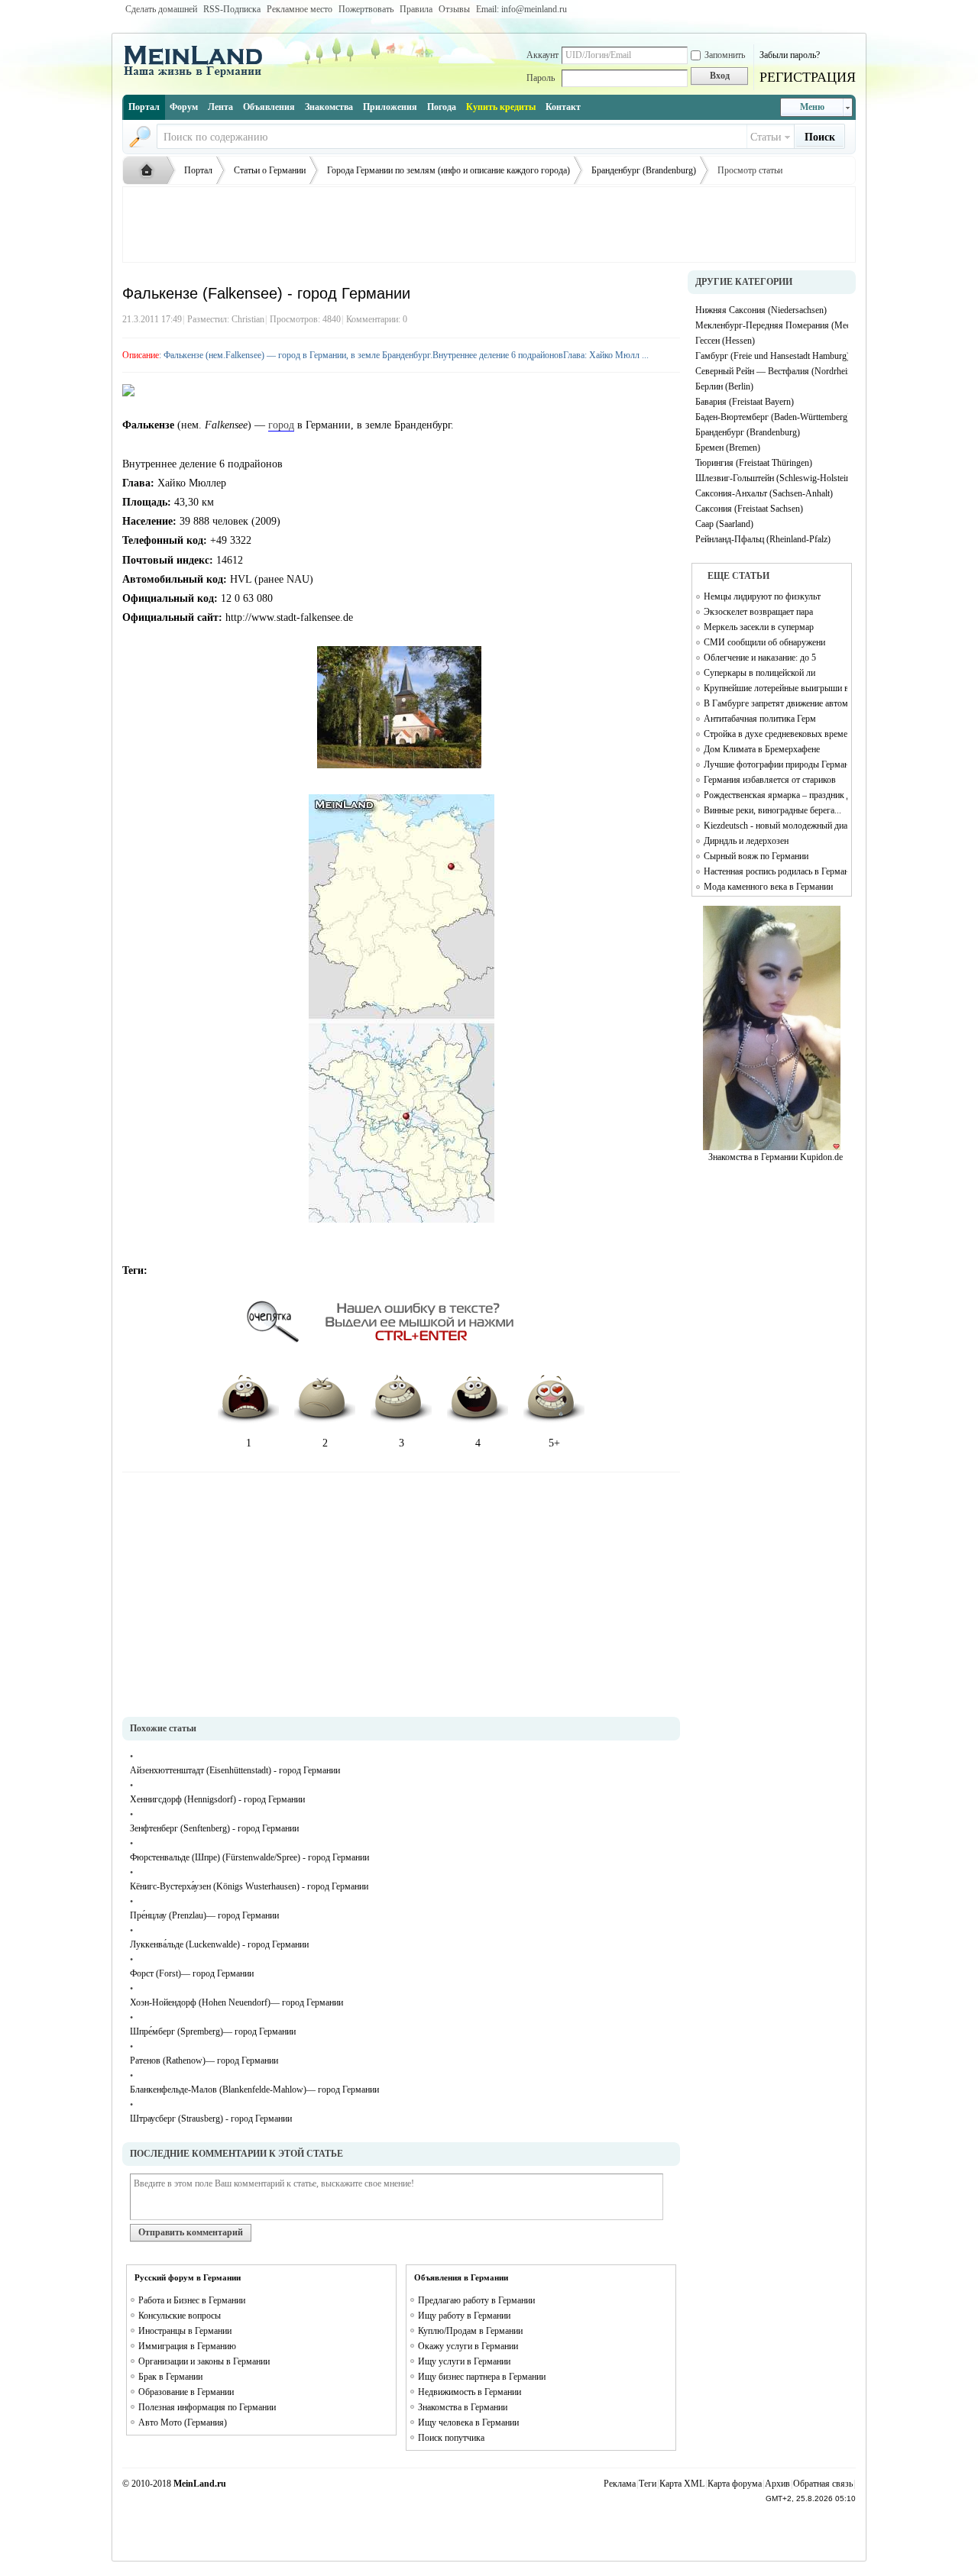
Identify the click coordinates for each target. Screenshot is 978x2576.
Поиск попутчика (451, 2438)
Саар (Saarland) (724, 524)
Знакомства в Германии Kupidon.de (776, 1157)
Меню (812, 107)
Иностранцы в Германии (185, 2331)
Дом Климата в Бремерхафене (762, 749)
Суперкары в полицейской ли (759, 673)
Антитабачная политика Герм (760, 719)
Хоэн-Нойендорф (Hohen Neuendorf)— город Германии (236, 2002)
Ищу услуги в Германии (464, 2361)
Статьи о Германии (270, 170)
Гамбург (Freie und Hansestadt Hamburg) (772, 356)
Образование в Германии (186, 2392)
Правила (416, 9)
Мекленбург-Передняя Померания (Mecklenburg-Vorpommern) (772, 325)
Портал (144, 107)
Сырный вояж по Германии (756, 856)
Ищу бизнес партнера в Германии (482, 2377)
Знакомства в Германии (463, 2407)
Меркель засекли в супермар (759, 627)
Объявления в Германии (461, 2277)
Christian (248, 319)
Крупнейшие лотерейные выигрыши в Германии (776, 688)
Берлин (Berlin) (724, 386)
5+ (554, 1443)
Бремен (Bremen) (728, 448)
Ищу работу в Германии (464, 2316)
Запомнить (725, 55)
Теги (648, 2484)
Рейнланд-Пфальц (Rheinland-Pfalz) (763, 539)
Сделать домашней (161, 9)
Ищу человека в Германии (468, 2422)
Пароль (541, 78)
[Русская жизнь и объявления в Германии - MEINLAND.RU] (199, 76)
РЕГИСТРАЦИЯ (808, 77)
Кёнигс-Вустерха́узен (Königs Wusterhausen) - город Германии (249, 1886)
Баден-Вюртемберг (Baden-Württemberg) (772, 417)
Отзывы (454, 9)
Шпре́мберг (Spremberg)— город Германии (213, 2031)
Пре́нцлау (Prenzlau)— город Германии (204, 1915)
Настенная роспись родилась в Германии (776, 871)
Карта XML (682, 2484)
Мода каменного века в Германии (768, 887)
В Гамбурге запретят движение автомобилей (776, 703)
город (281, 425)
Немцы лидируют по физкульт (762, 596)
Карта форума (735, 2484)
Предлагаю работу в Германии (476, 2300)
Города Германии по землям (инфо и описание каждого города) (449, 170)
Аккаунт (542, 55)
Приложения (390, 107)
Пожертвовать (366, 9)
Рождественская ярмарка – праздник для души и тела (776, 795)
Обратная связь (823, 2484)
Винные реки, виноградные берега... (772, 810)
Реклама (620, 2484)
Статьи (766, 137)
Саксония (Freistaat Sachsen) (749, 509)
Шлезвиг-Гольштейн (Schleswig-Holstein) (772, 478)
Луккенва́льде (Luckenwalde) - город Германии (219, 1944)
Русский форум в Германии (188, 2277)
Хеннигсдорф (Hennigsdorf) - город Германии (217, 1799)
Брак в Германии (170, 2377)
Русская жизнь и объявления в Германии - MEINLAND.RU (151, 171)
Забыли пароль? (790, 55)
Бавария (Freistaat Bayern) (745, 402)
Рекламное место (300, 9)
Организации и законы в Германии (204, 2361)
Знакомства (329, 107)
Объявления (269, 107)
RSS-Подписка (232, 9)
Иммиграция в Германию (187, 2346)
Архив (777, 2484)
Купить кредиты (501, 107)
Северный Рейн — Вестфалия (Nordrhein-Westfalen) (772, 371)
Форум (184, 107)
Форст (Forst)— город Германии (192, 1973)
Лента (220, 107)
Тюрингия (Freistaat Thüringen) (754, 463)
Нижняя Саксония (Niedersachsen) (761, 310)
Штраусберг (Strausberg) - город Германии (211, 2119)
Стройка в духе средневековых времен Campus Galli (776, 734)
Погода (442, 107)
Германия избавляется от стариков (770, 780)
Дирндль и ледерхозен (746, 841)
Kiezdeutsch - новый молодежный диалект (776, 826)
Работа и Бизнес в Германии (192, 2300)
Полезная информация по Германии (207, 2407)
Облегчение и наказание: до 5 (760, 658)
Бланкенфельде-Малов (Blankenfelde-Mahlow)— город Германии (254, 2090)
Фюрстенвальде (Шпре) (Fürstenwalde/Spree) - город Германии (249, 1857)
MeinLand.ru (200, 2484)
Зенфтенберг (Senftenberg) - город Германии (214, 1828)
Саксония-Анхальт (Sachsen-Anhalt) (764, 493)
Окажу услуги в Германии (468, 2346)
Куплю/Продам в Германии (470, 2331)
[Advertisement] (489, 225)
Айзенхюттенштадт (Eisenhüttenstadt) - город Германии (235, 1770)
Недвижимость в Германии (470, 2392)
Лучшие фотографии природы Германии (776, 764)
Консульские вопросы (180, 2316)
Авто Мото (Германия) (183, 2422)
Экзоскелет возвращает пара (758, 612)
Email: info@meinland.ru (521, 9)
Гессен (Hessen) (725, 341)
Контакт (563, 107)
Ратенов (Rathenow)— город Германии (204, 2060)
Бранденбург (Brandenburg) (644, 170)
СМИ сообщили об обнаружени (764, 642)
